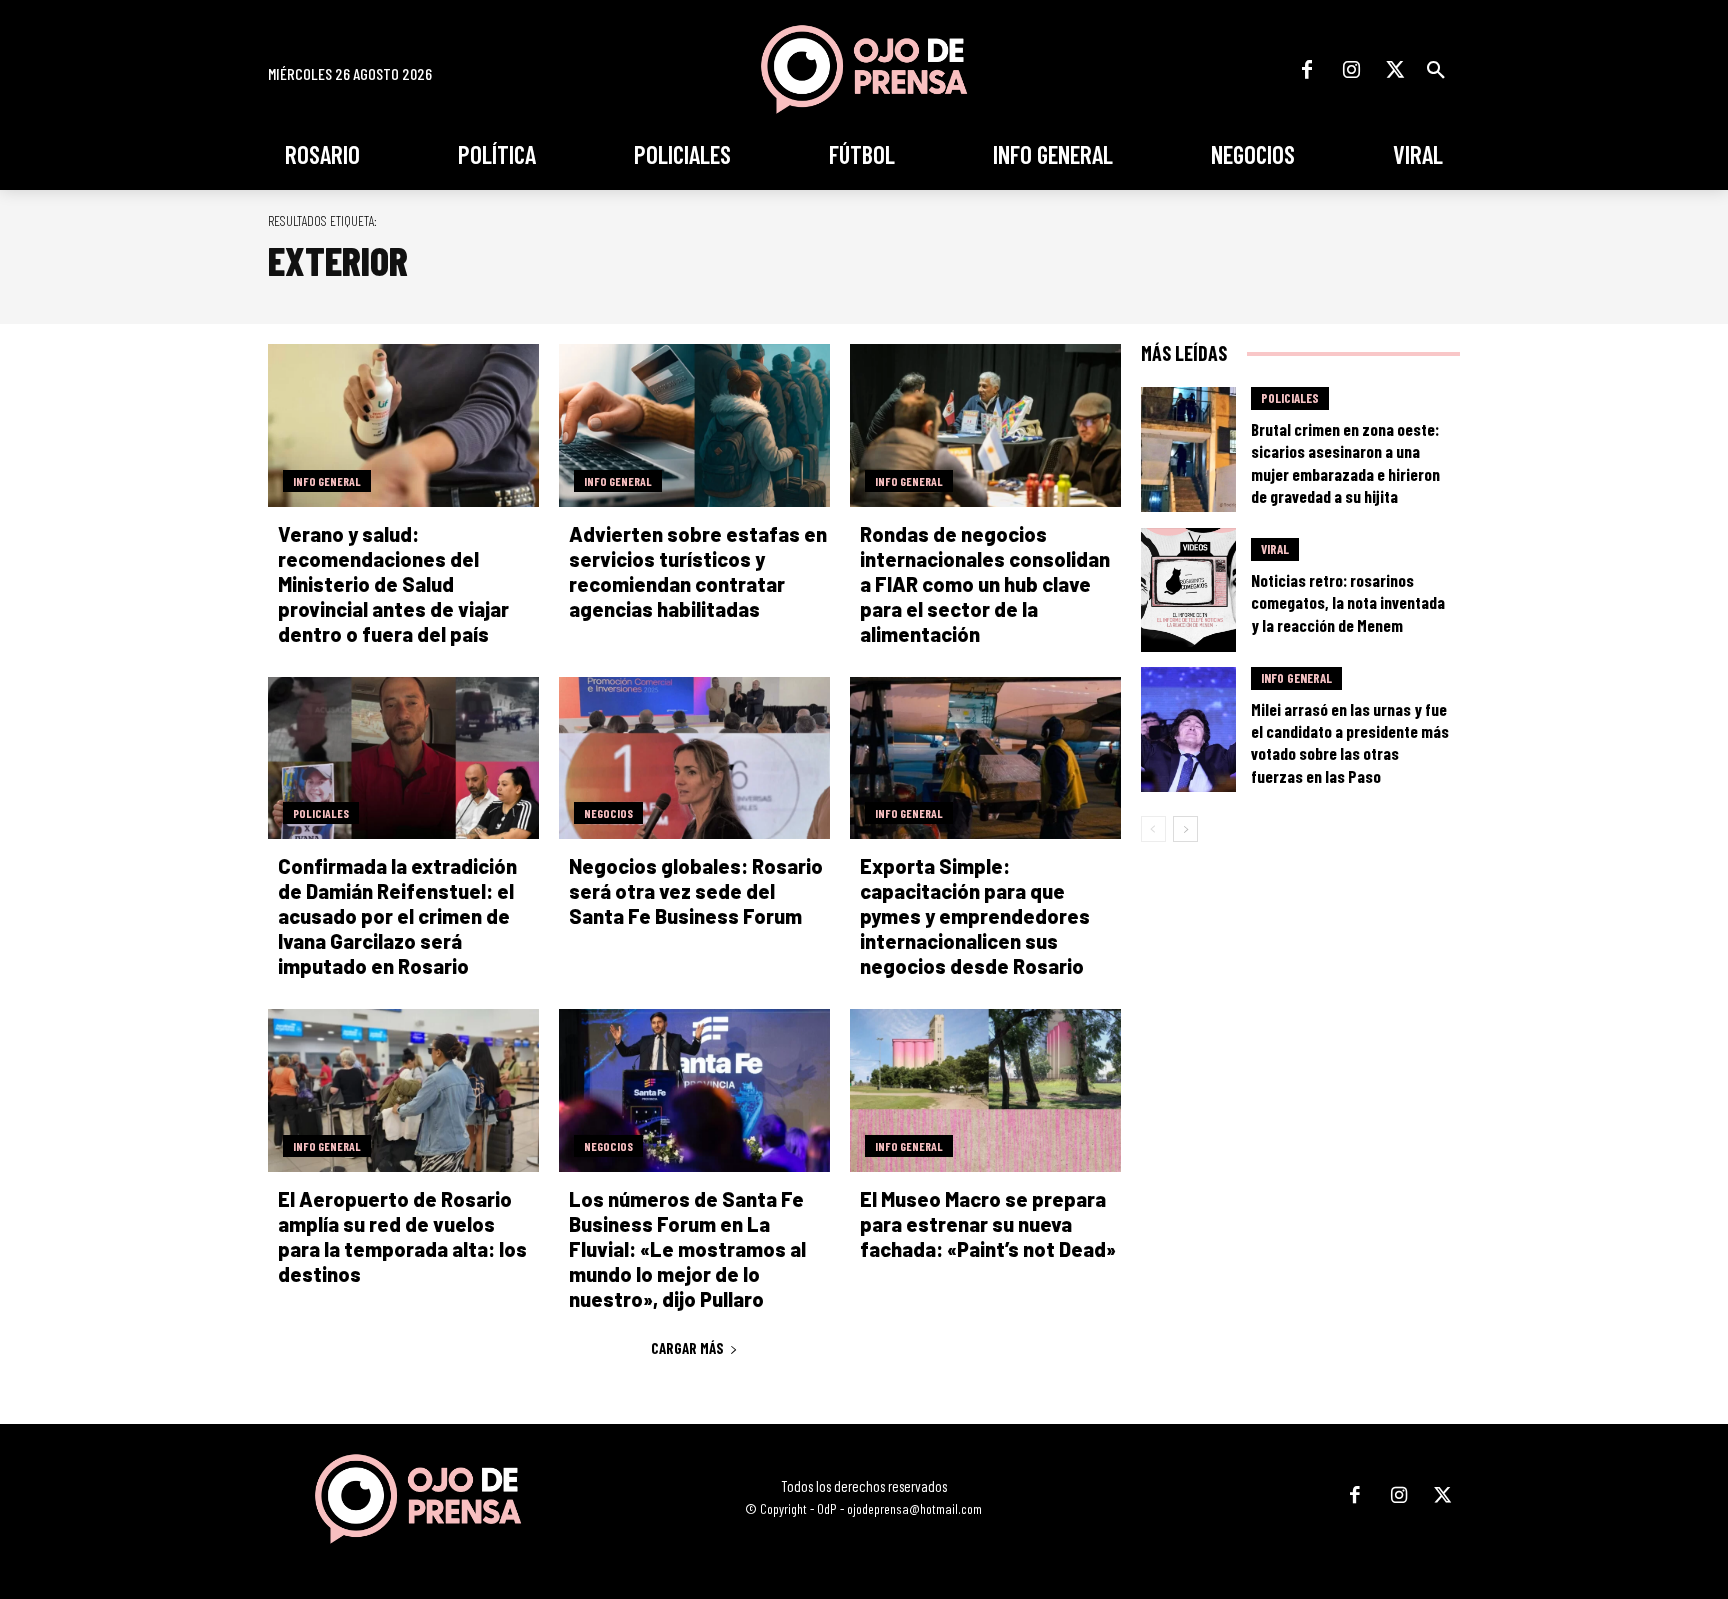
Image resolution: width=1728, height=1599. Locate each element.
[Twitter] (1395, 70)
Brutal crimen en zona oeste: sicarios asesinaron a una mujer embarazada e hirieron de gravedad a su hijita (1345, 462)
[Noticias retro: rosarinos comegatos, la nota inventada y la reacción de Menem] (1189, 590)
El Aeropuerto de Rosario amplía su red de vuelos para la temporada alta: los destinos (402, 1236)
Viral (1275, 549)
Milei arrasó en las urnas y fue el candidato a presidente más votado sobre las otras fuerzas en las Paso (1350, 742)
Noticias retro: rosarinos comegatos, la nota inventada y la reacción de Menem (1348, 602)
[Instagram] (1351, 70)
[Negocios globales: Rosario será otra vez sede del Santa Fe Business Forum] (694, 758)
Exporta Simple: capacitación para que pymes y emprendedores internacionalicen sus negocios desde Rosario (975, 916)
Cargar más (687, 1348)
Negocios (608, 813)
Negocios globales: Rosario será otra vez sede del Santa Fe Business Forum (696, 891)
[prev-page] (1153, 829)
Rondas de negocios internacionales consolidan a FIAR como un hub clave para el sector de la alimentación (985, 584)
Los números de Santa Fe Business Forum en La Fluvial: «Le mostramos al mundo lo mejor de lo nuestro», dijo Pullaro (687, 1249)
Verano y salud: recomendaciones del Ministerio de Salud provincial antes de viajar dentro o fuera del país (393, 584)
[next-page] (1185, 829)
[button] (1436, 70)
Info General (327, 481)
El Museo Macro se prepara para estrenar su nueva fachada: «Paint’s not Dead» (990, 1224)
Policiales (321, 813)
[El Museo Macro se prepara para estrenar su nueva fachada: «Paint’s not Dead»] (985, 1090)
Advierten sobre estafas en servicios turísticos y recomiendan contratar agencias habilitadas (698, 571)
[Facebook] (1307, 70)
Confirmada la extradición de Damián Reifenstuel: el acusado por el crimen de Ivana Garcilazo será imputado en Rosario (397, 916)
